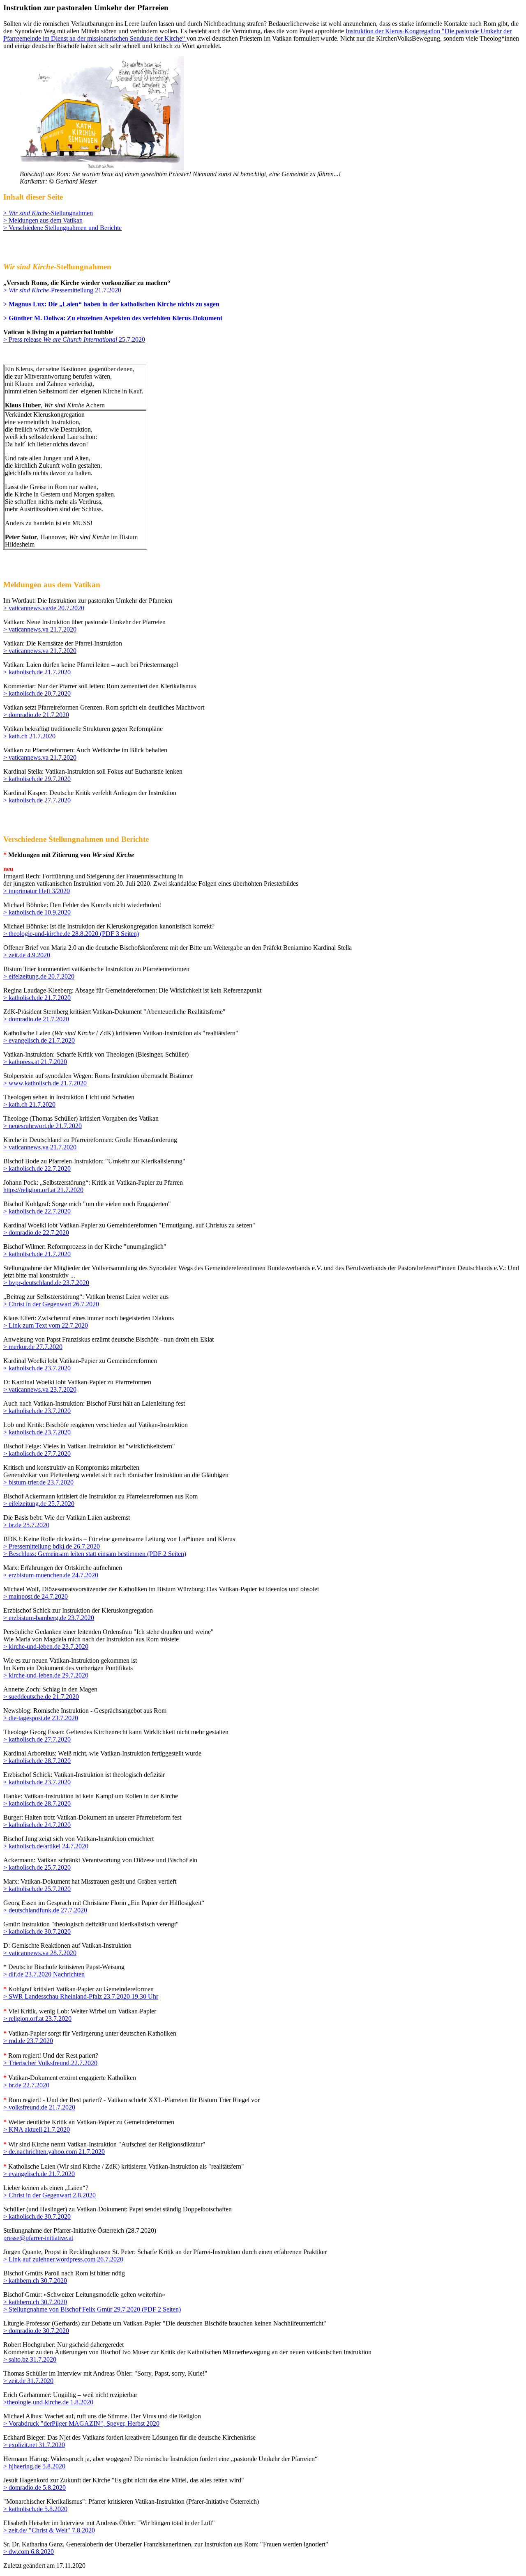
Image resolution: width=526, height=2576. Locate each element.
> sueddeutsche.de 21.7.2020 (41, 1697)
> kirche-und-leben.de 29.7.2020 (46, 1675)
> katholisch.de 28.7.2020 (37, 1761)
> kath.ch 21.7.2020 (29, 736)
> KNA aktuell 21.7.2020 (37, 2129)
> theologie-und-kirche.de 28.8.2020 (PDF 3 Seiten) (71, 934)
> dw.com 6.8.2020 (29, 2552)
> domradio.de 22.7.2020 (36, 1233)
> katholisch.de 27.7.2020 (37, 800)
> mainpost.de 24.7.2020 (36, 1596)
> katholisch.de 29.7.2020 (37, 779)
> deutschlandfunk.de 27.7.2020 (45, 1910)
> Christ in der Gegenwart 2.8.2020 (50, 2195)
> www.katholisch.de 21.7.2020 (45, 1083)
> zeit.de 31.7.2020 (28, 2381)
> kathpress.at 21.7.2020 (35, 1062)
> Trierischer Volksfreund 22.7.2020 (50, 2063)
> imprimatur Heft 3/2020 (37, 891)
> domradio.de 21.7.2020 (36, 715)
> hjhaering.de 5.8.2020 (34, 2466)
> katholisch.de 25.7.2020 (37, 1867)
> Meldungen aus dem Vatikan (43, 220)
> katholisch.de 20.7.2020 (37, 693)
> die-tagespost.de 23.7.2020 (41, 1718)
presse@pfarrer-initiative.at (38, 2238)
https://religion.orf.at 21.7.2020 (43, 1190)
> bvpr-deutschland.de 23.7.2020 (46, 1283)
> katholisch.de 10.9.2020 (37, 912)
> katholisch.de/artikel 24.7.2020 (46, 1846)
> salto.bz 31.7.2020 (30, 2359)
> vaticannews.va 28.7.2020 (40, 1953)
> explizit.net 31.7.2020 (34, 2445)
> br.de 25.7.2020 (26, 1525)
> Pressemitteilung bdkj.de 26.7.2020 (52, 1546)
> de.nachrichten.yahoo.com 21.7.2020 (54, 2152)
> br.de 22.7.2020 (26, 2085)
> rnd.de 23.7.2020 (28, 2041)
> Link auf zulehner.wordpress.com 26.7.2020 (63, 2259)
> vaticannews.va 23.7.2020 (40, 1389)
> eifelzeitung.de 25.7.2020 (39, 1504)
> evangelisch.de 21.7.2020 (39, 1040)
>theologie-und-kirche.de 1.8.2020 (48, 2402)
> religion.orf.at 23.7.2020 (37, 2019)
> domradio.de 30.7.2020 (36, 2331)
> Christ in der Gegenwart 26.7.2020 (51, 1304)
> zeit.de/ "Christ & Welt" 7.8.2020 (49, 2530)
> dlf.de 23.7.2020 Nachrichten (44, 1974)
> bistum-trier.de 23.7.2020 (38, 1482)
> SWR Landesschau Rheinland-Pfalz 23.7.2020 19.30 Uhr (81, 1996)
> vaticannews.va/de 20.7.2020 (44, 608)
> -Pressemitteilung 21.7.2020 (62, 290)
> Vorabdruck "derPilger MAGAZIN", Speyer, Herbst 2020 (81, 2423)
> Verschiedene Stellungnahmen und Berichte (62, 228)
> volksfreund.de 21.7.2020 (39, 2107)
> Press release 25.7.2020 (74, 339)
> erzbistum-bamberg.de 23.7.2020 (49, 1618)
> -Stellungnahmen (48, 213)
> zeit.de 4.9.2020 (27, 955)
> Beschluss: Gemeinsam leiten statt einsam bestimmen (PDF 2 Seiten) (95, 1554)
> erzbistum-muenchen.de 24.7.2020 (51, 1575)
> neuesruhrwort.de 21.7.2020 (43, 1126)
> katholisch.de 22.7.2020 (37, 1169)
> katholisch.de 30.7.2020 (37, 1931)
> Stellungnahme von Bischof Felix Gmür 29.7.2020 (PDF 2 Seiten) (92, 2309)
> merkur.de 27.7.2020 (33, 1347)
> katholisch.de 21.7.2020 (37, 672)
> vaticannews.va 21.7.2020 (40, 629)
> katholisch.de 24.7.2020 (37, 1825)
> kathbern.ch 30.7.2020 (35, 2281)
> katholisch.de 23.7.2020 (37, 1368)
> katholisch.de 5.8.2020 (35, 2509)
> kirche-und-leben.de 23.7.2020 (46, 1646)
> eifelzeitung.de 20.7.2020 (39, 976)
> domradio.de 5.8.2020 (35, 2488)
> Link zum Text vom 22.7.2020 (46, 1325)
